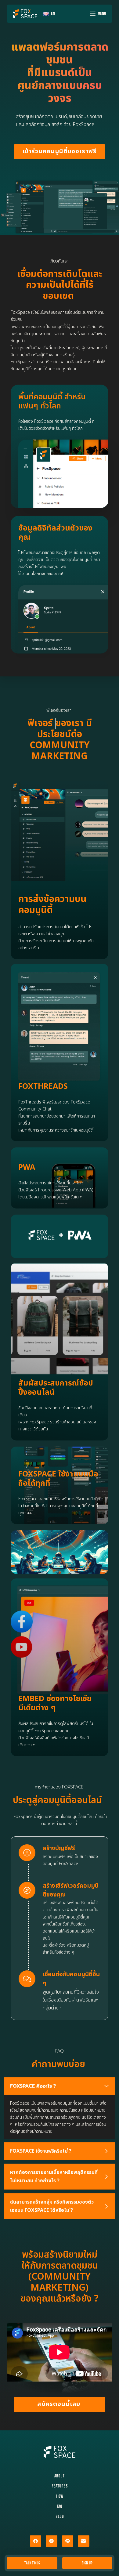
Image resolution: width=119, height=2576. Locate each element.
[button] (60, 2086)
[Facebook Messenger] (52, 2541)
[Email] (84, 2541)
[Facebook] (36, 2541)
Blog (60, 2517)
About (60, 2476)
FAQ (60, 2507)
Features (60, 2486)
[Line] (68, 2541)
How (60, 2496)
